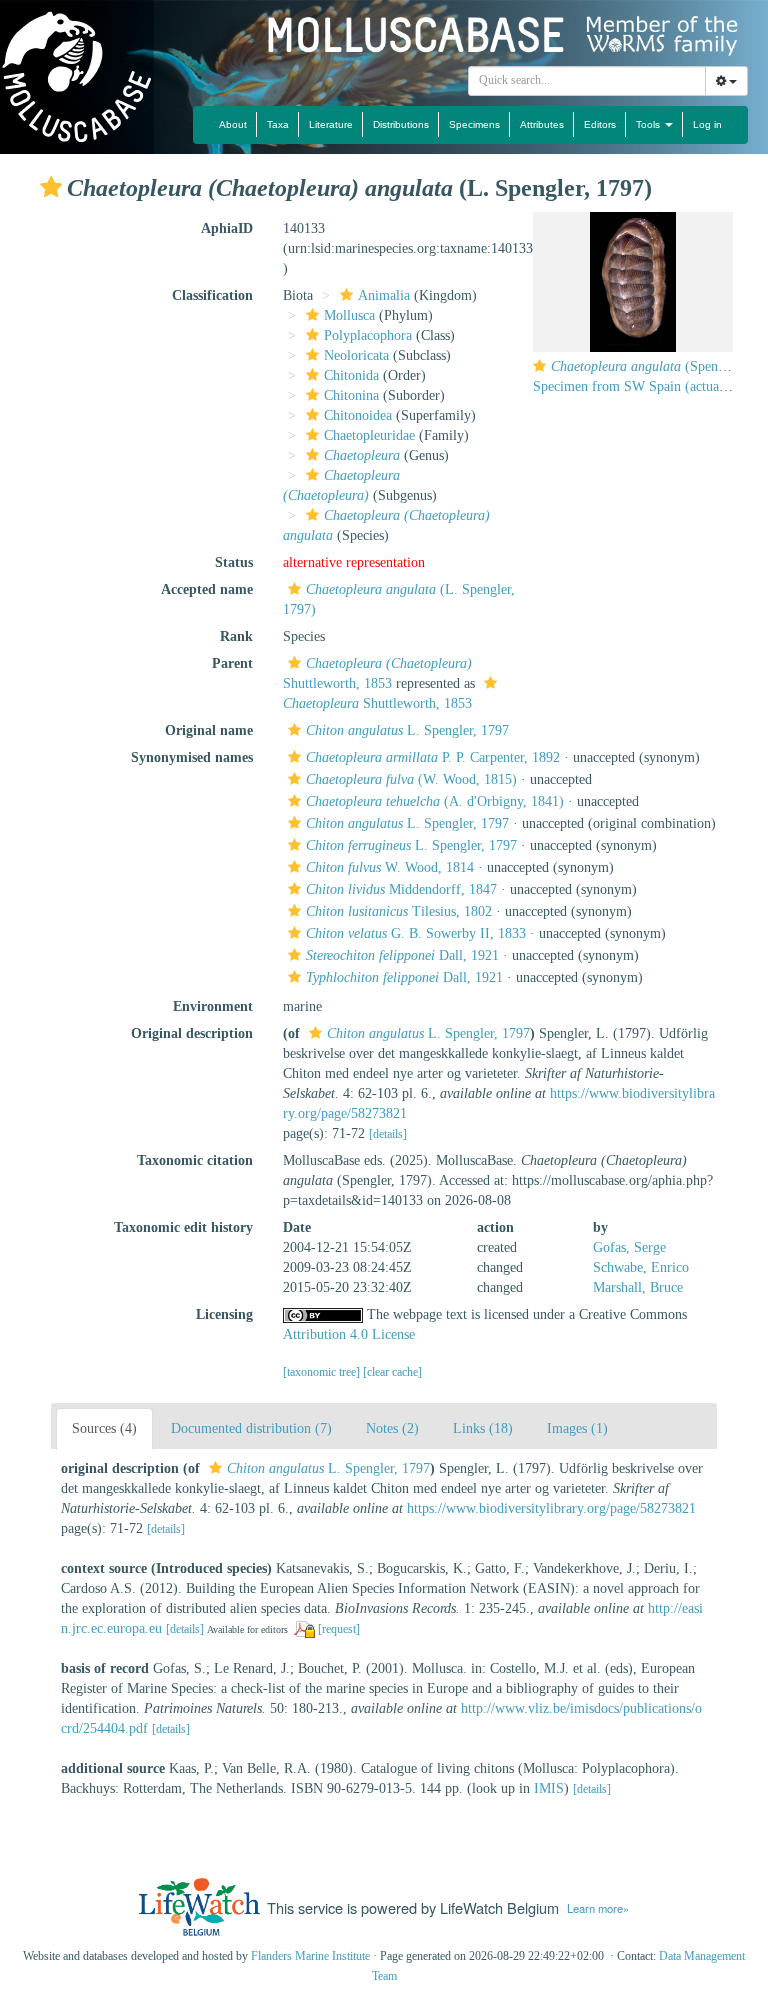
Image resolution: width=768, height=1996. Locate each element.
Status (234, 562)
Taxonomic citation (195, 1160)
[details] (388, 1134)
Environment (213, 1006)
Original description (192, 1033)
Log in (707, 124)
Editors (600, 124)
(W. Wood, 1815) (411, 779)
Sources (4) (104, 1428)
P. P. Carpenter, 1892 (433, 757)
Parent (232, 663)
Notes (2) (392, 1428)
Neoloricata (356, 355)
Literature (331, 124)
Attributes (542, 124)
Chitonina (351, 395)
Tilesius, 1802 (399, 911)
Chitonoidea (358, 415)
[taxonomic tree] (323, 1372)
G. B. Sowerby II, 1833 (416, 933)
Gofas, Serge (629, 1247)
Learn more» (598, 1908)
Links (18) (483, 1428)
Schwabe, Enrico (641, 1267)
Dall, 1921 (402, 955)
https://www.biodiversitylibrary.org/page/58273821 (551, 1508)
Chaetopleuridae (369, 435)
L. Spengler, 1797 (407, 730)
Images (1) (577, 1428)
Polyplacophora (368, 335)
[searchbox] (587, 81)
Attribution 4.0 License (349, 1334)
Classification (212, 295)
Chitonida (351, 375)
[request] (339, 1629)
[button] (51, 187)
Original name (209, 730)
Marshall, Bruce (638, 1287)
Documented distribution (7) (251, 1428)
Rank (236, 636)
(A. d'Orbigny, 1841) (435, 801)
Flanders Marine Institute (310, 1956)
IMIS (549, 1788)
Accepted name (207, 589)
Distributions (401, 124)
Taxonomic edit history (183, 1227)
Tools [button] (649, 124)
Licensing (224, 1314)
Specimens (474, 124)
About (233, 124)
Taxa (278, 124)
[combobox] (587, 81)
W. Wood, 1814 (390, 867)
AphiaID (227, 228)
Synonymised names (192, 757)
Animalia (384, 295)
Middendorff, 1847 (401, 889)
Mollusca (349, 315)
